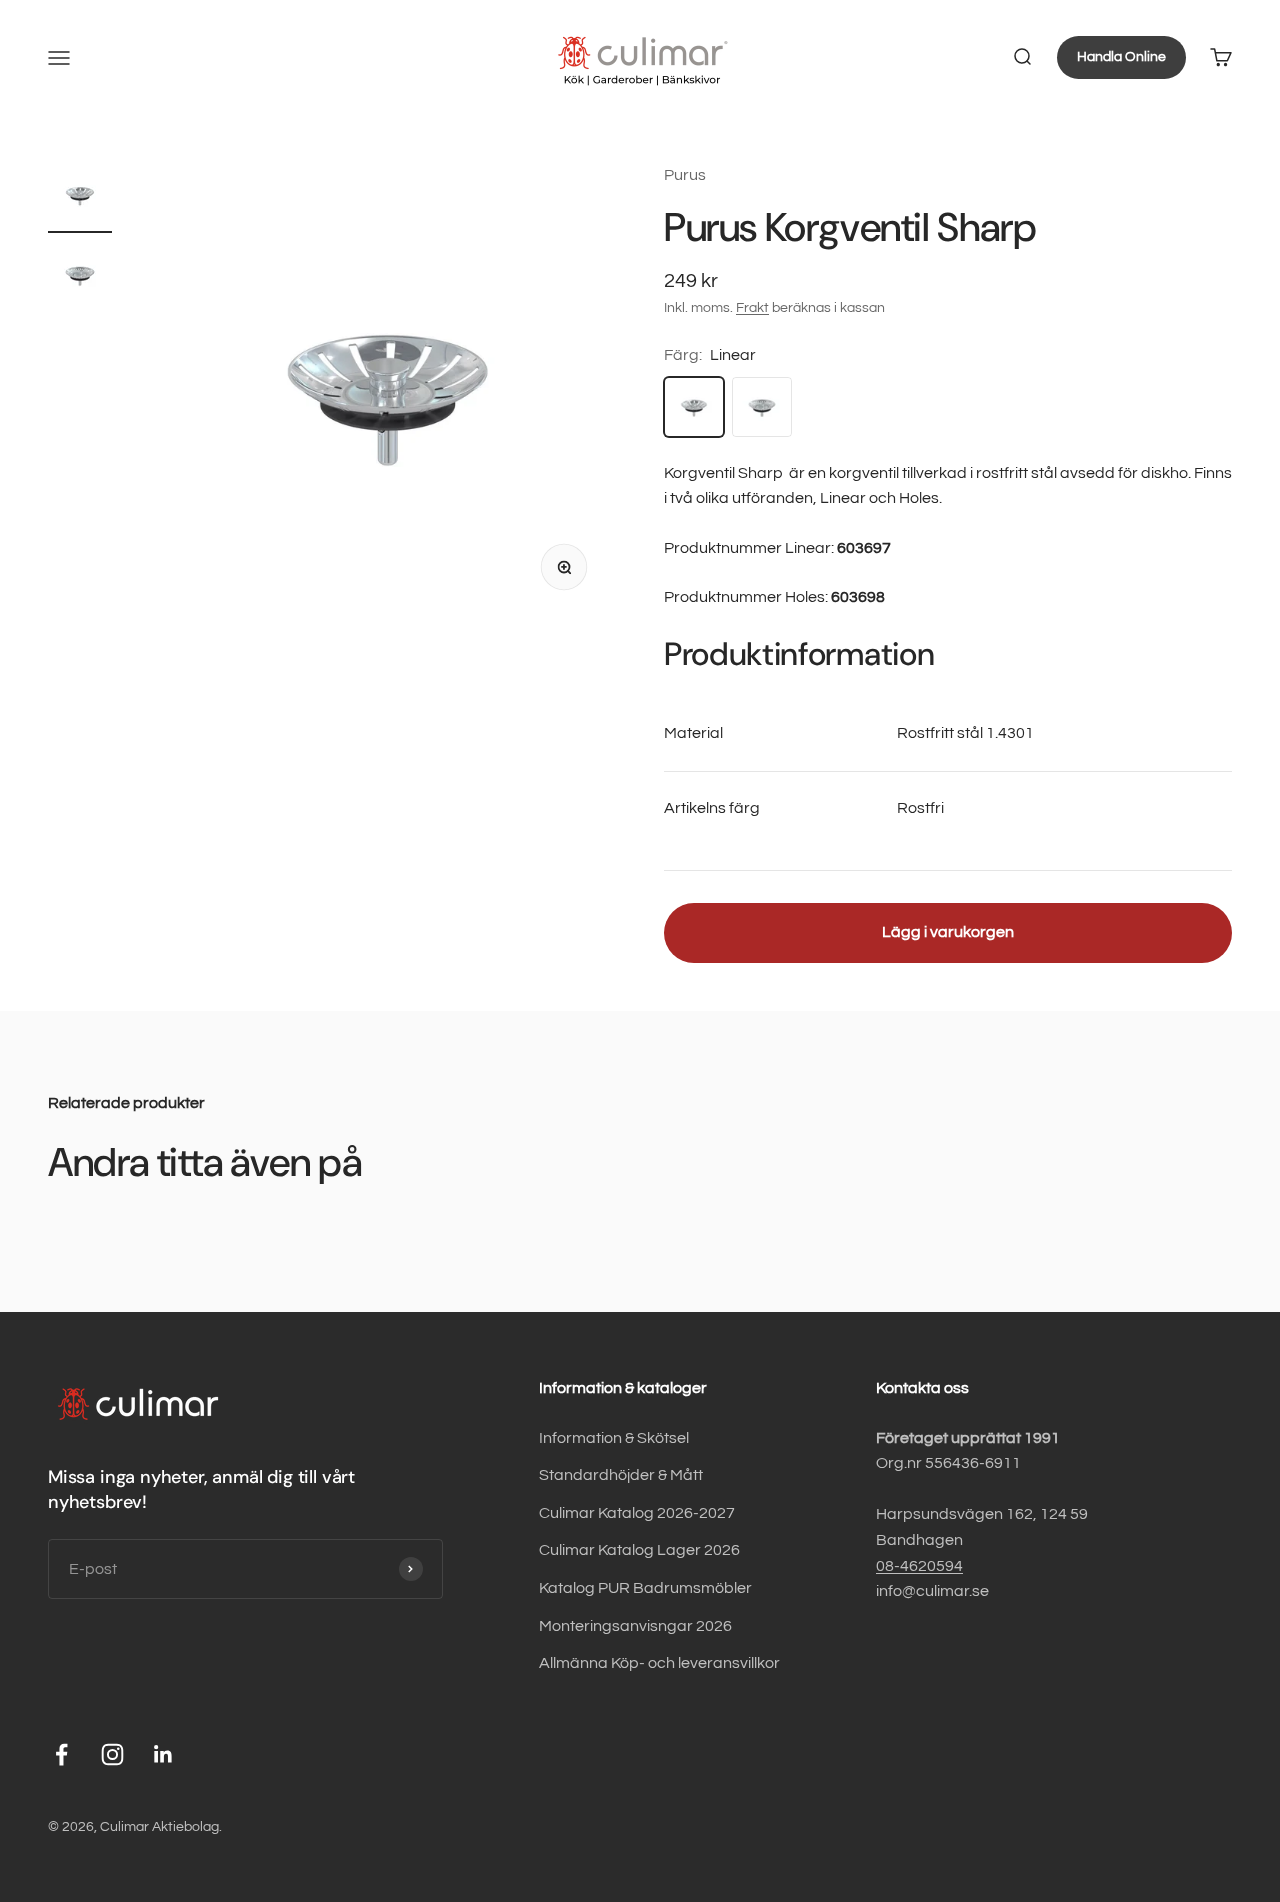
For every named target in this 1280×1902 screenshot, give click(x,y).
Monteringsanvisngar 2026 (635, 1626)
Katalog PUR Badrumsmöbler (645, 1588)
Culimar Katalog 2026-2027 (637, 1513)
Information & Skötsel (614, 1438)
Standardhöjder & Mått (621, 1475)
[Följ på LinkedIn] (163, 1754)
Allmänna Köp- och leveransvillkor (659, 1663)
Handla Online (1121, 57)
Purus (685, 175)
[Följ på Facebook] (61, 1754)
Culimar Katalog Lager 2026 (639, 1550)
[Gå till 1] (80, 198)
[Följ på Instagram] (112, 1754)
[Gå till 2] (80, 278)
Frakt (752, 308)
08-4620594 (919, 1566)
